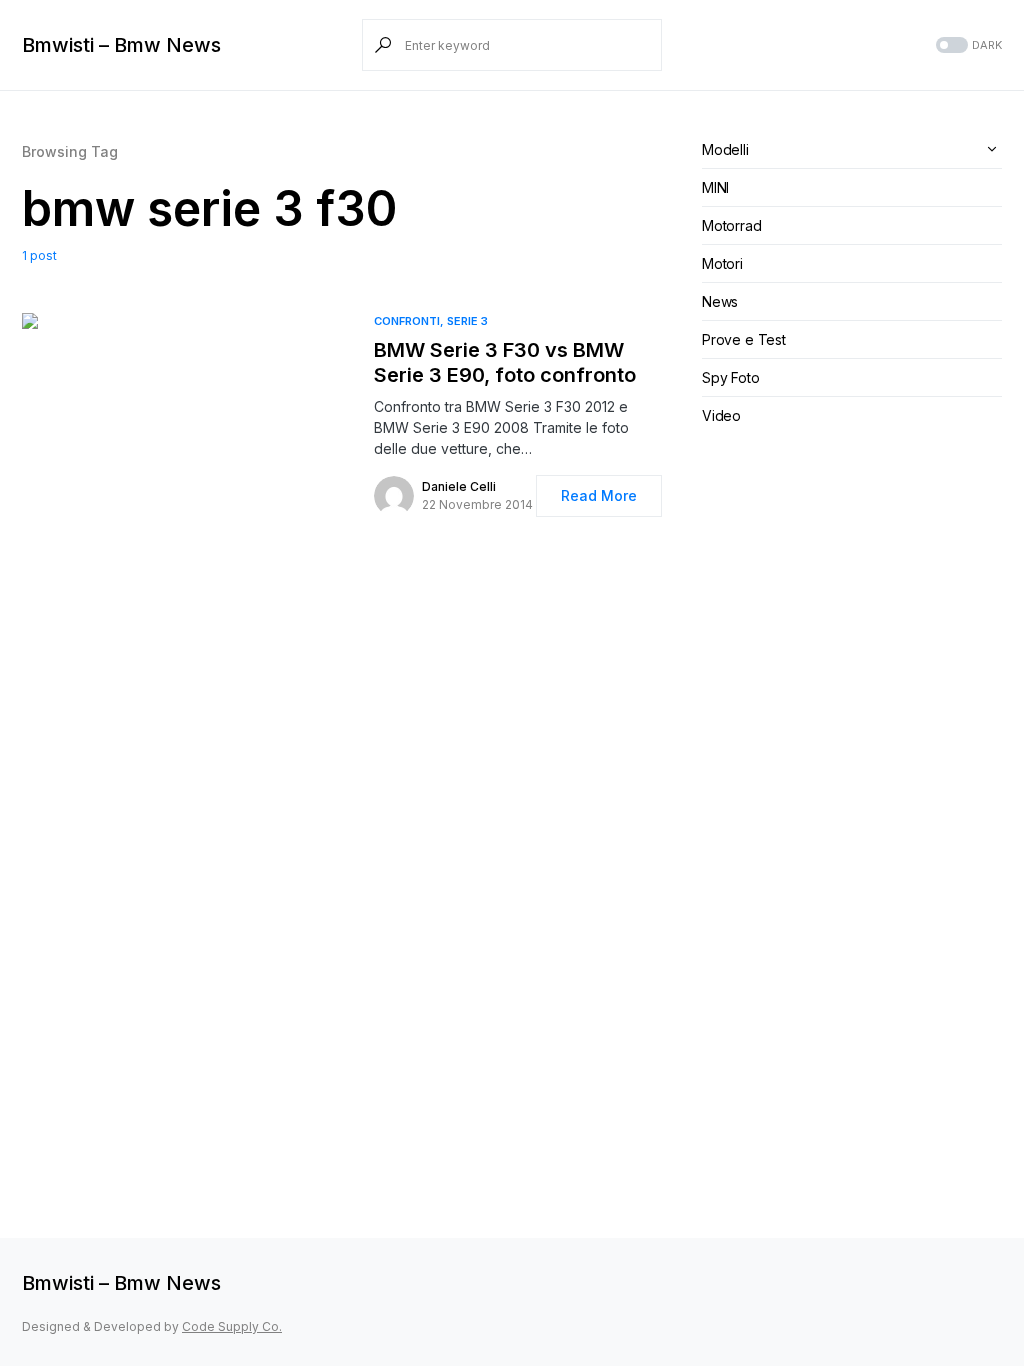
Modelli (725, 149)
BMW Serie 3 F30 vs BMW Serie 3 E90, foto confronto (505, 362)
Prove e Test (744, 339)
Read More (599, 495)
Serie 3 (467, 321)
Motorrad (732, 225)
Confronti (407, 321)
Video (721, 415)
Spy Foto (731, 377)
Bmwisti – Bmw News (121, 45)
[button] (967, 45)
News (720, 301)
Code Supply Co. (232, 1326)
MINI (715, 187)
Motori (722, 263)
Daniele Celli (459, 486)
